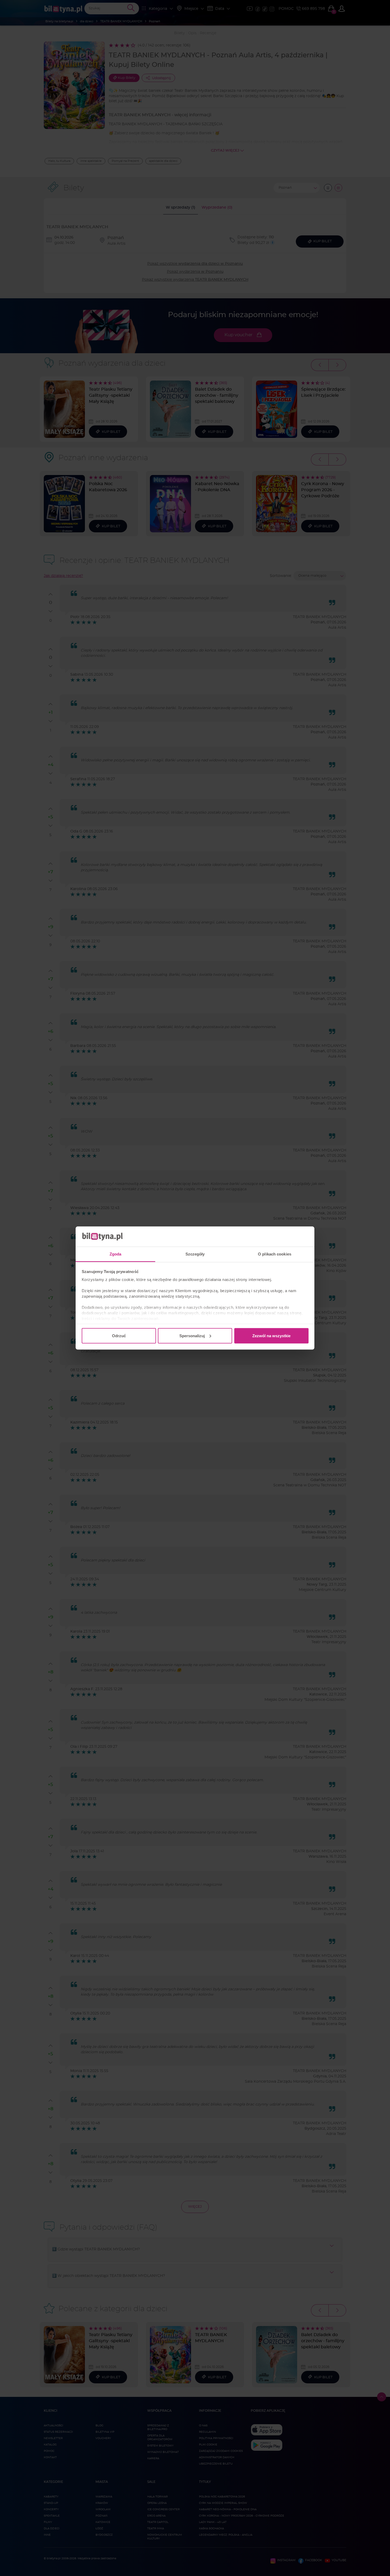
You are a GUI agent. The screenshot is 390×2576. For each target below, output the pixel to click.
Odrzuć (119, 1336)
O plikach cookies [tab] (275, 1254)
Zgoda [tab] (116, 1254)
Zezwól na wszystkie (271, 1336)
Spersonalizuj (192, 1336)
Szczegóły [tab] (195, 1254)
